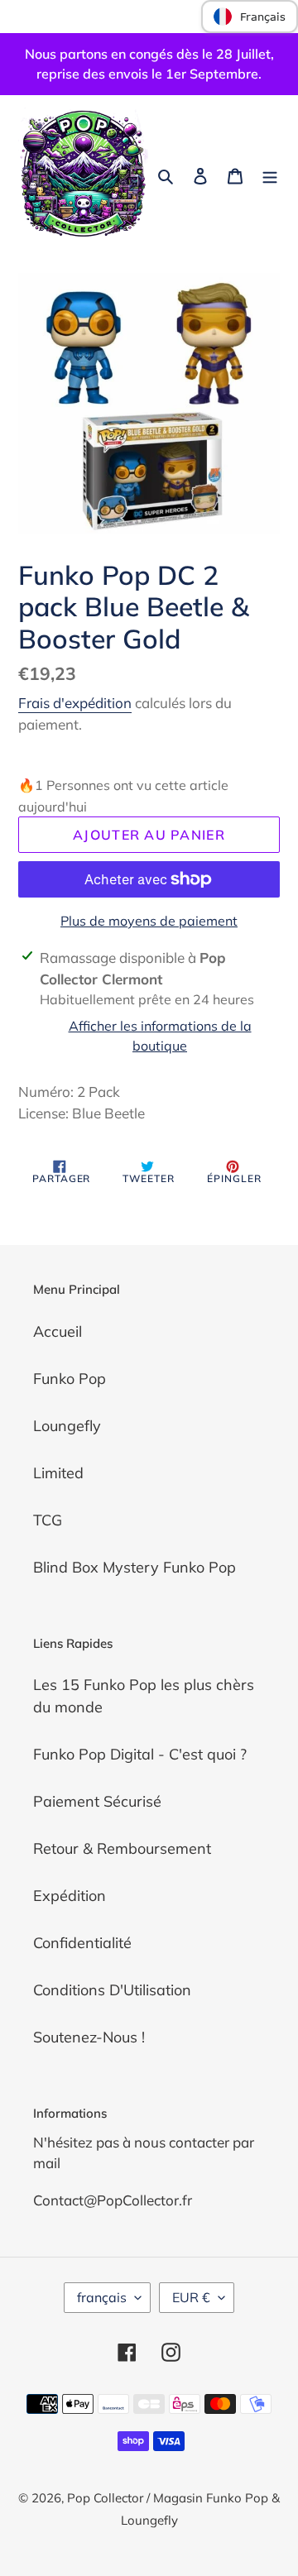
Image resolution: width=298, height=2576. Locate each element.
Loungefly (67, 1426)
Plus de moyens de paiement (149, 921)
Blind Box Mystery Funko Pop (135, 1567)
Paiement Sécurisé (97, 1801)
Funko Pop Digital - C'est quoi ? (140, 1754)
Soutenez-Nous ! (89, 2037)
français (102, 2297)
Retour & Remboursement (122, 1848)
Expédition (70, 1896)
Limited (58, 1473)
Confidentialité (82, 1943)
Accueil (58, 1331)
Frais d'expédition (75, 703)
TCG (48, 1520)
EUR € (191, 2297)
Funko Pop (70, 1379)
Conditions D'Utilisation (112, 1990)
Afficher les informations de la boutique (160, 1036)
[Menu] (270, 174)
